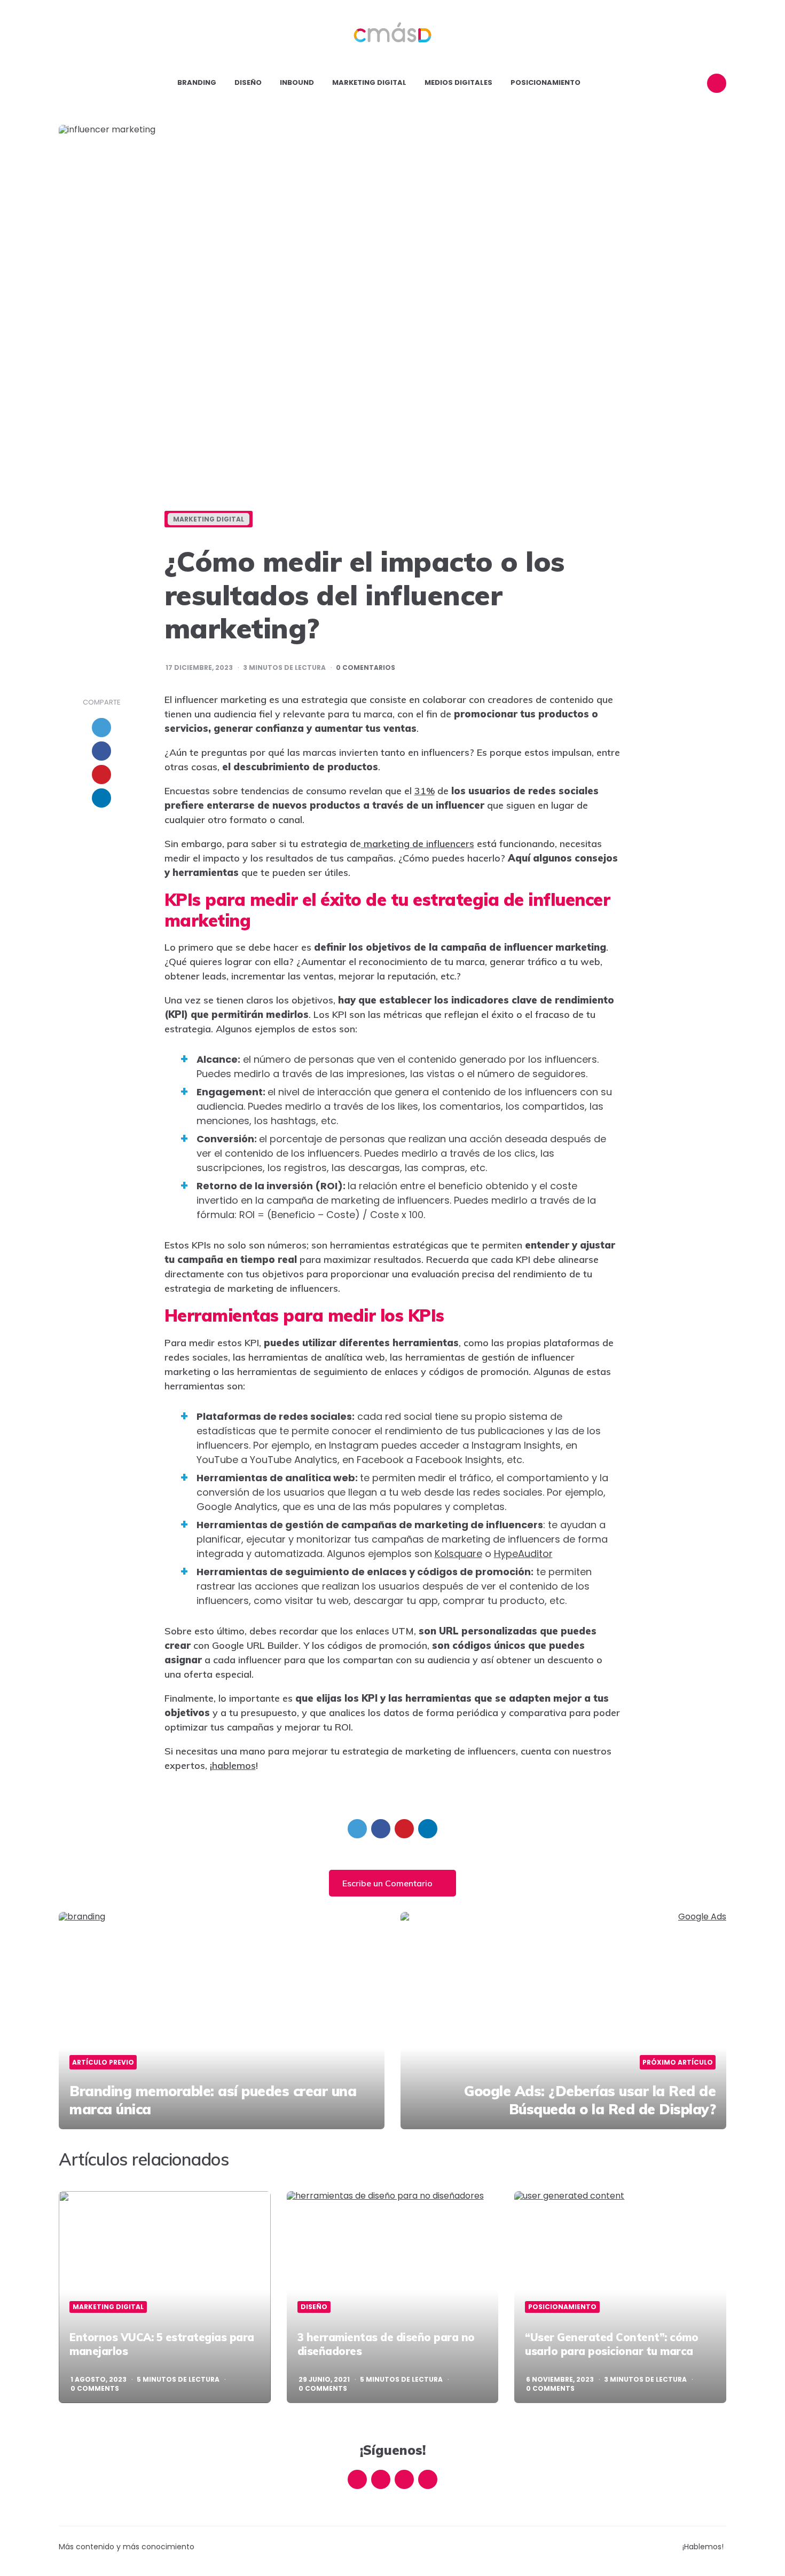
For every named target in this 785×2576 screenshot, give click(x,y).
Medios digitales (458, 82)
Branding (197, 82)
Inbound (297, 82)
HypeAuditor (523, 1554)
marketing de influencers (418, 844)
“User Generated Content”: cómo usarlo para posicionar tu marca (611, 2344)
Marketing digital (369, 82)
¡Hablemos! (703, 2547)
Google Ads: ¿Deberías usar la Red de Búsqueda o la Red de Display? (590, 2100)
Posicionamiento (545, 82)
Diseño (248, 82)
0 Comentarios (366, 668)
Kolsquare (458, 1554)
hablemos (234, 1765)
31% (425, 791)
